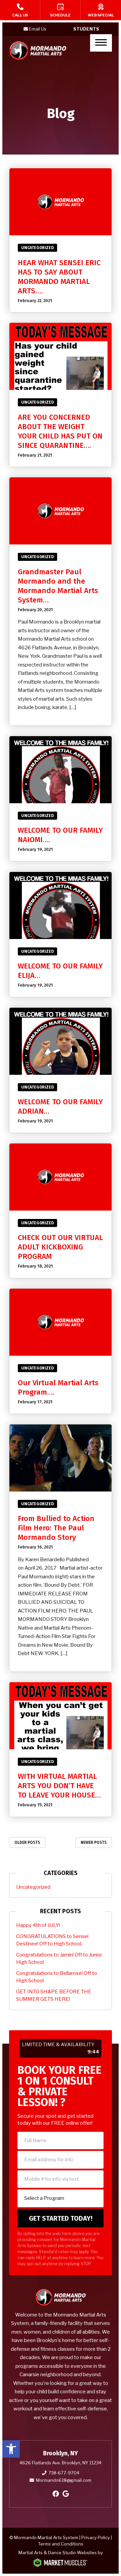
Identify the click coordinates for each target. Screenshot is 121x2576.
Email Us (38, 29)
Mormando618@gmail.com (64, 2480)
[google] (66, 2494)
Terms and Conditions (61, 2544)
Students (86, 29)
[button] (11, 2449)
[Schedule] (60, 10)
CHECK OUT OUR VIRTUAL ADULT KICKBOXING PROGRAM (60, 1247)
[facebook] (56, 2494)
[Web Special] (101, 10)
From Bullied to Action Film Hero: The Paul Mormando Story (56, 1528)
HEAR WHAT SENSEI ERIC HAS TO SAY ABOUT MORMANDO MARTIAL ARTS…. (59, 277)
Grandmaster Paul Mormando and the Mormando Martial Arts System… (58, 586)
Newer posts (94, 1842)
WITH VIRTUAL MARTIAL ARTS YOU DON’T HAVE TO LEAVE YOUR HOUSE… (59, 1786)
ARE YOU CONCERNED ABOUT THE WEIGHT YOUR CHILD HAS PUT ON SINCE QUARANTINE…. (60, 431)
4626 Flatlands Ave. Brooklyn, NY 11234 (61, 2463)
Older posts (27, 1842)
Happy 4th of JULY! (38, 1925)
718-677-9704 (64, 2473)
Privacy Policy (96, 2537)
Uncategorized (37, 248)
